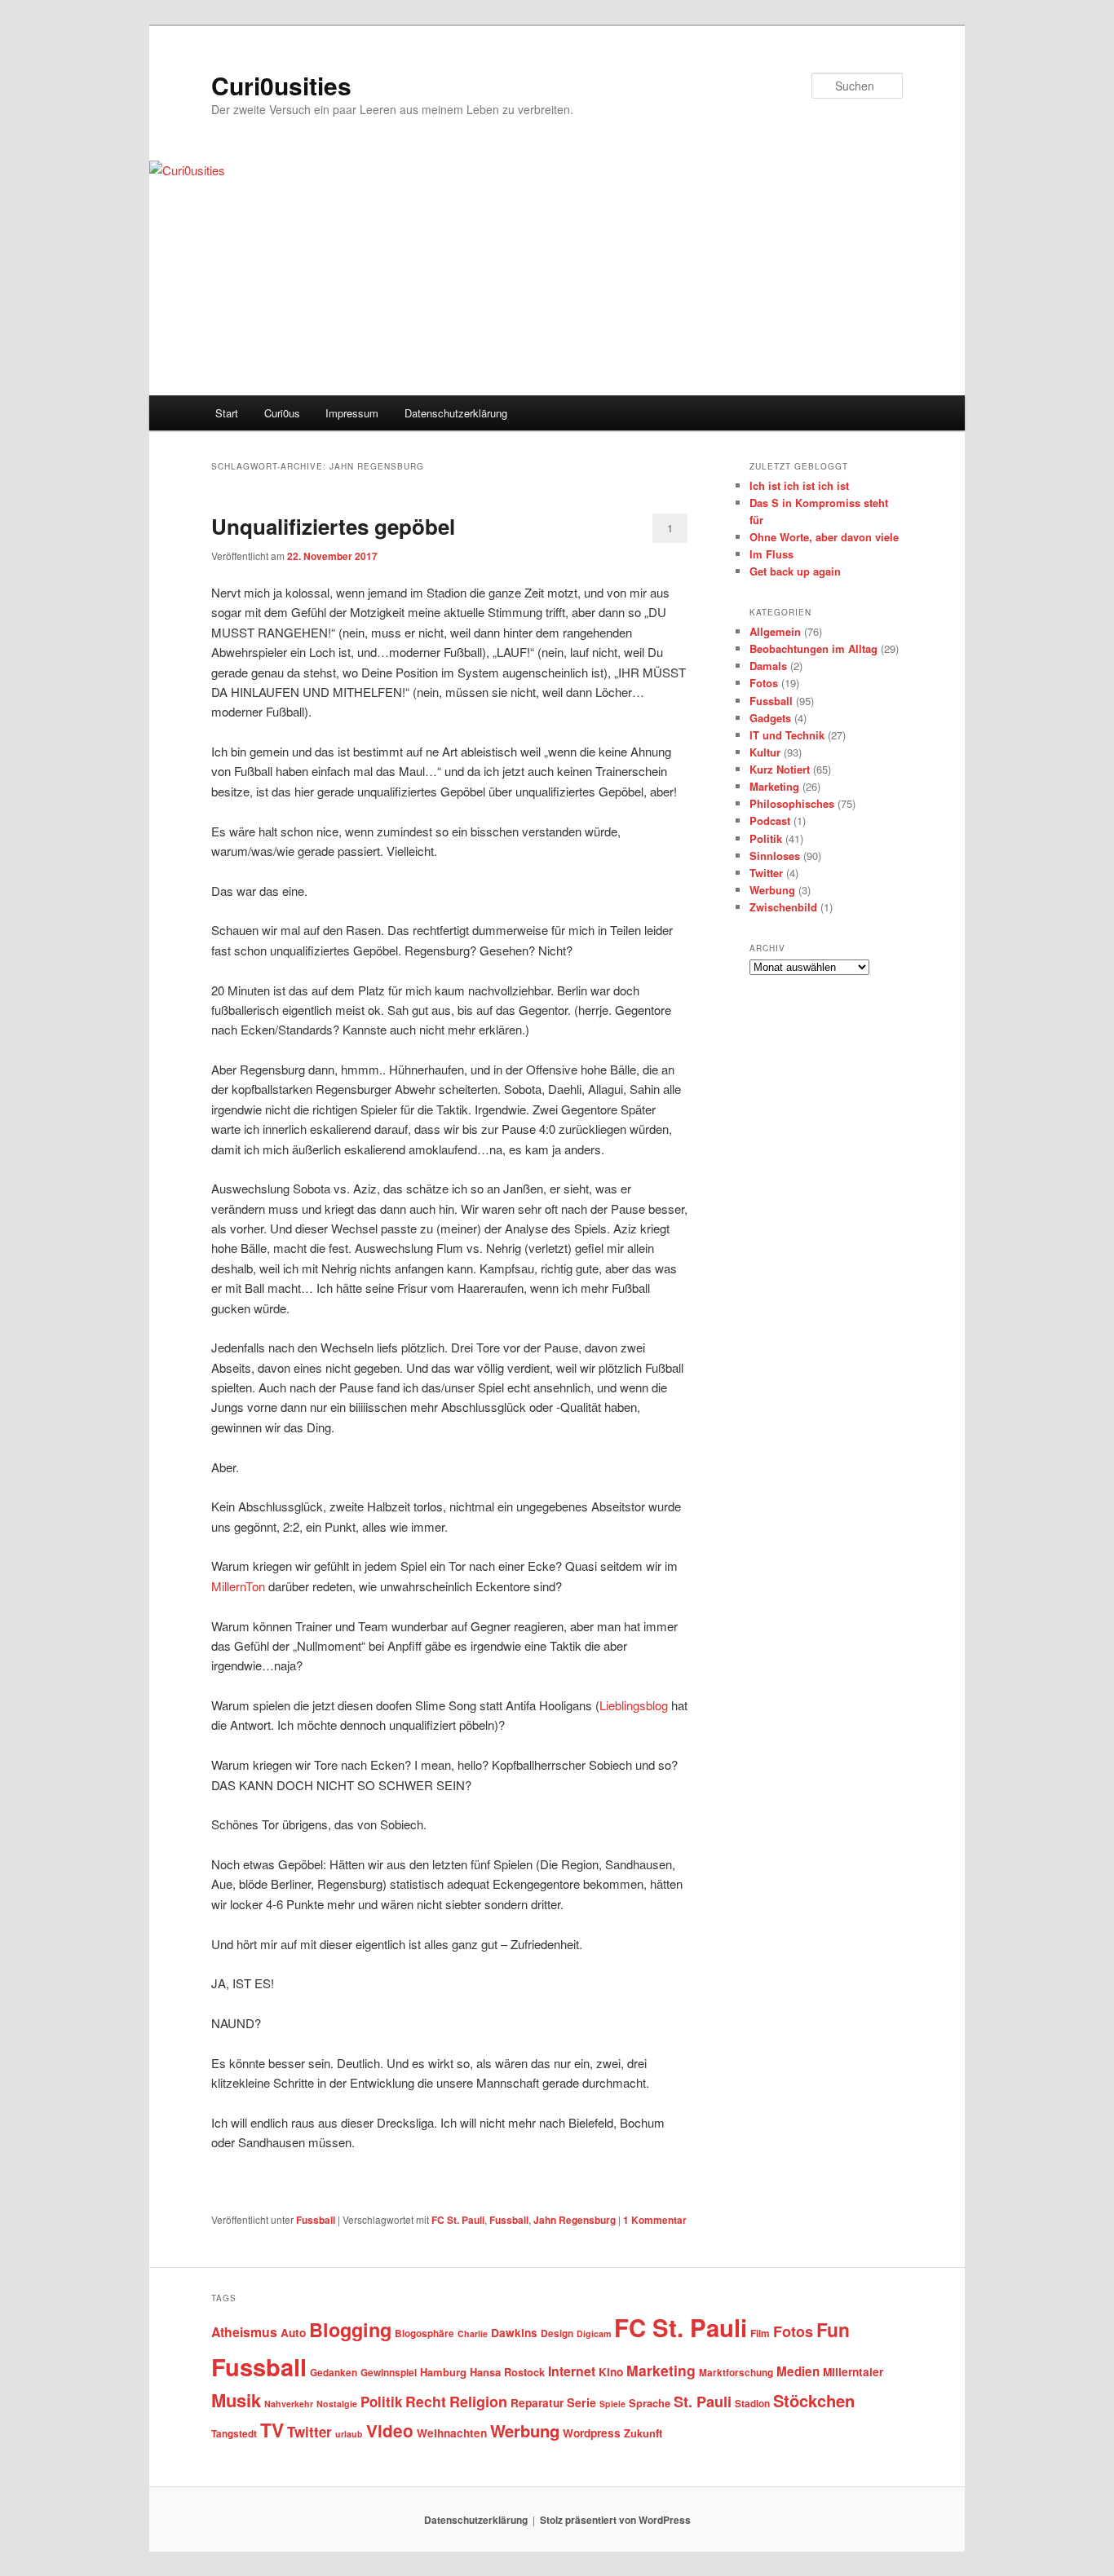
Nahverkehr (289, 2404)
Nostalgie (337, 2404)
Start (227, 413)
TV (272, 2430)
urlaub (349, 2434)
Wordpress (592, 2433)
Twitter (766, 873)
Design (557, 2333)
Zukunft (643, 2433)
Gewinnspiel (389, 2373)
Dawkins (514, 2333)
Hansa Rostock (507, 2372)
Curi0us (282, 413)
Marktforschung (736, 2373)
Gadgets (770, 718)
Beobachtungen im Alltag (813, 648)
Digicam (594, 2333)
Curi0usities (281, 85)
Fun (833, 2329)
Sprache (650, 2403)
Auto (293, 2333)
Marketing (774, 786)
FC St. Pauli (458, 2220)
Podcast (770, 820)
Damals (768, 666)
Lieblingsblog (635, 1705)
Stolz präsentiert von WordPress (615, 2520)
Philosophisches (792, 803)
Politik (766, 838)
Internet (572, 2371)
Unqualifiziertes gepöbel (333, 526)
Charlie (473, 2333)
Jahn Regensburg (575, 2220)
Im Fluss (771, 554)
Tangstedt (234, 2434)
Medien (798, 2371)
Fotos (764, 683)
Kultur (765, 752)
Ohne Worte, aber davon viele (824, 537)
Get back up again (795, 571)
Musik (236, 2400)
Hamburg (443, 2372)
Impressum (352, 413)
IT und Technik (787, 735)
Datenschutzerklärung (456, 413)
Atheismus (244, 2332)
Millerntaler (853, 2372)
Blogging (350, 2329)
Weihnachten (452, 2433)
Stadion (752, 2404)
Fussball (316, 2220)
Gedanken (334, 2373)
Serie (581, 2402)
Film (760, 2333)
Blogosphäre (424, 2333)
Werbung (772, 890)
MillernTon (240, 1586)
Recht (426, 2401)
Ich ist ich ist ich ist (799, 485)
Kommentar (655, 2220)
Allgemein (775, 631)
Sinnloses (775, 856)
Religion (478, 2402)
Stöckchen (814, 2400)
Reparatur (537, 2403)
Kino (611, 2372)
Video (390, 2430)
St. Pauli (703, 2402)
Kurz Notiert (780, 769)
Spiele (612, 2404)
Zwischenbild (783, 907)
